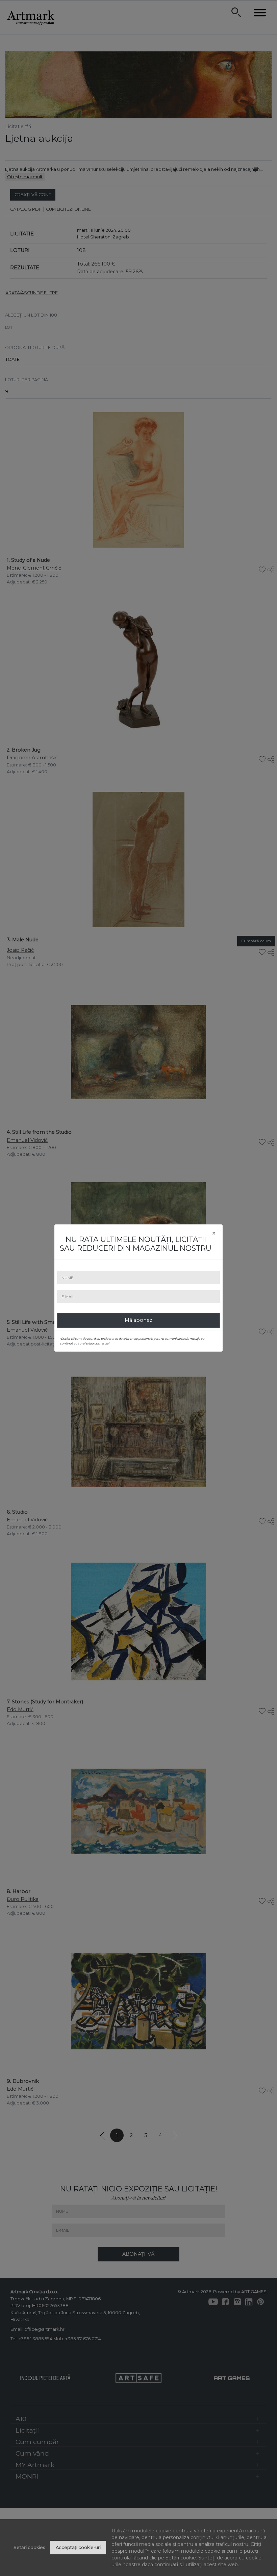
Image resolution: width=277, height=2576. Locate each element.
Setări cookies (29, 2547)
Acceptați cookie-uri (78, 2547)
